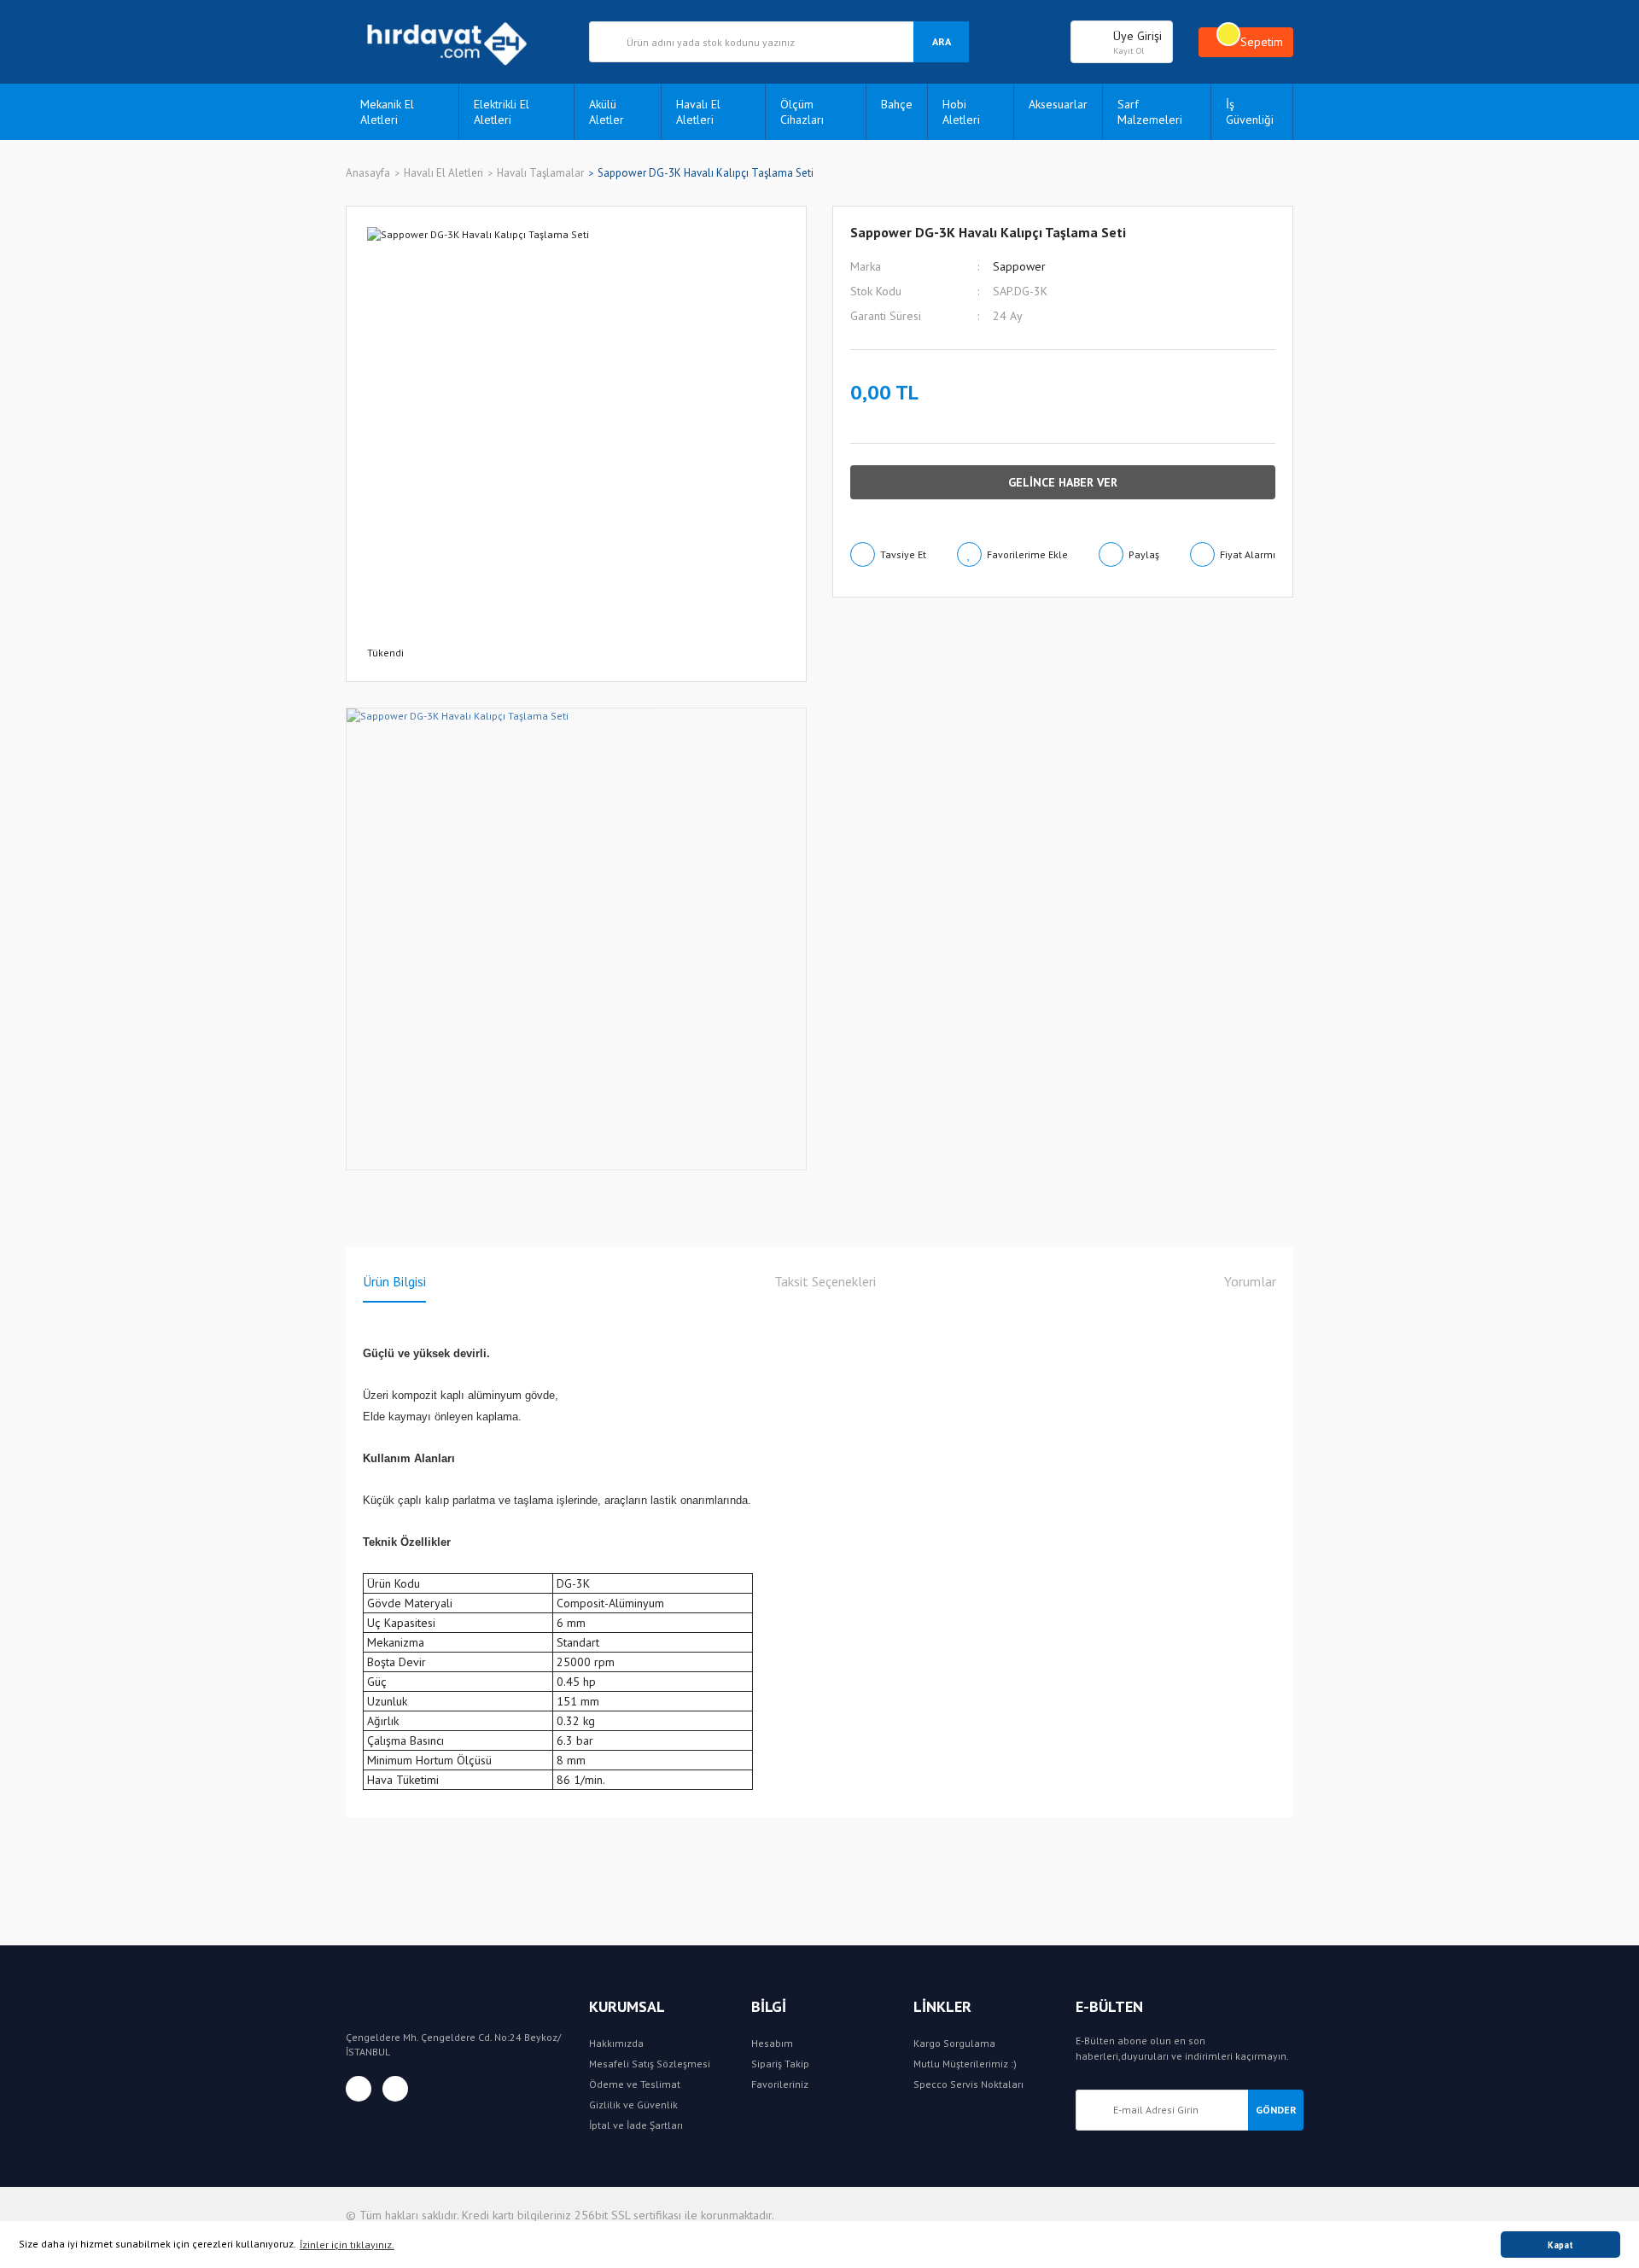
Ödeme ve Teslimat (635, 2084)
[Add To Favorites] (1012, 554)
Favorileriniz (780, 2084)
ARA (942, 41)
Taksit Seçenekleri (825, 1281)
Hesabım (772, 2043)
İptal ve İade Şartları (636, 2125)
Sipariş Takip (780, 2064)
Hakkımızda (616, 2043)
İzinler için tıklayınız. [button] (347, 2245)
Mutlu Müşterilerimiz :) (965, 2064)
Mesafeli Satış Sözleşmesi (650, 2064)
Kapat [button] (1560, 2245)
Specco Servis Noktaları (968, 2084)
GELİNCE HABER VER (1063, 482)
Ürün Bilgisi (394, 1281)
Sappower (1019, 266)
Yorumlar (1250, 1281)
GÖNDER (1276, 2110)
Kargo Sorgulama (954, 2043)
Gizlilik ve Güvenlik (633, 2105)
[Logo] (455, 42)
